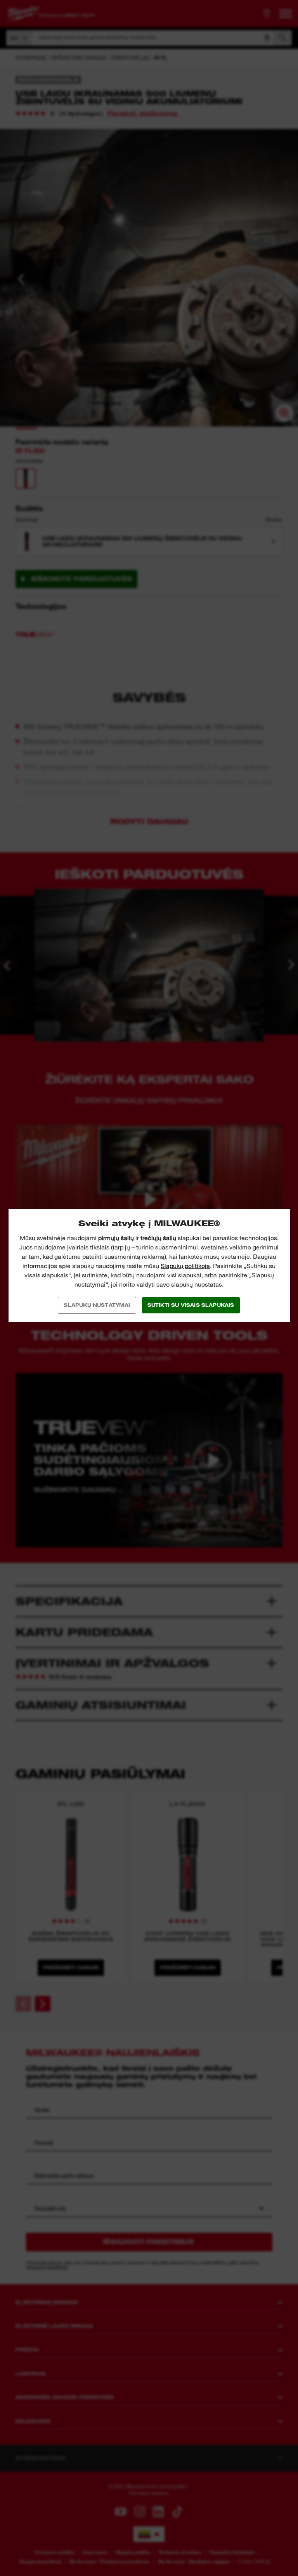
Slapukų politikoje (185, 1266)
